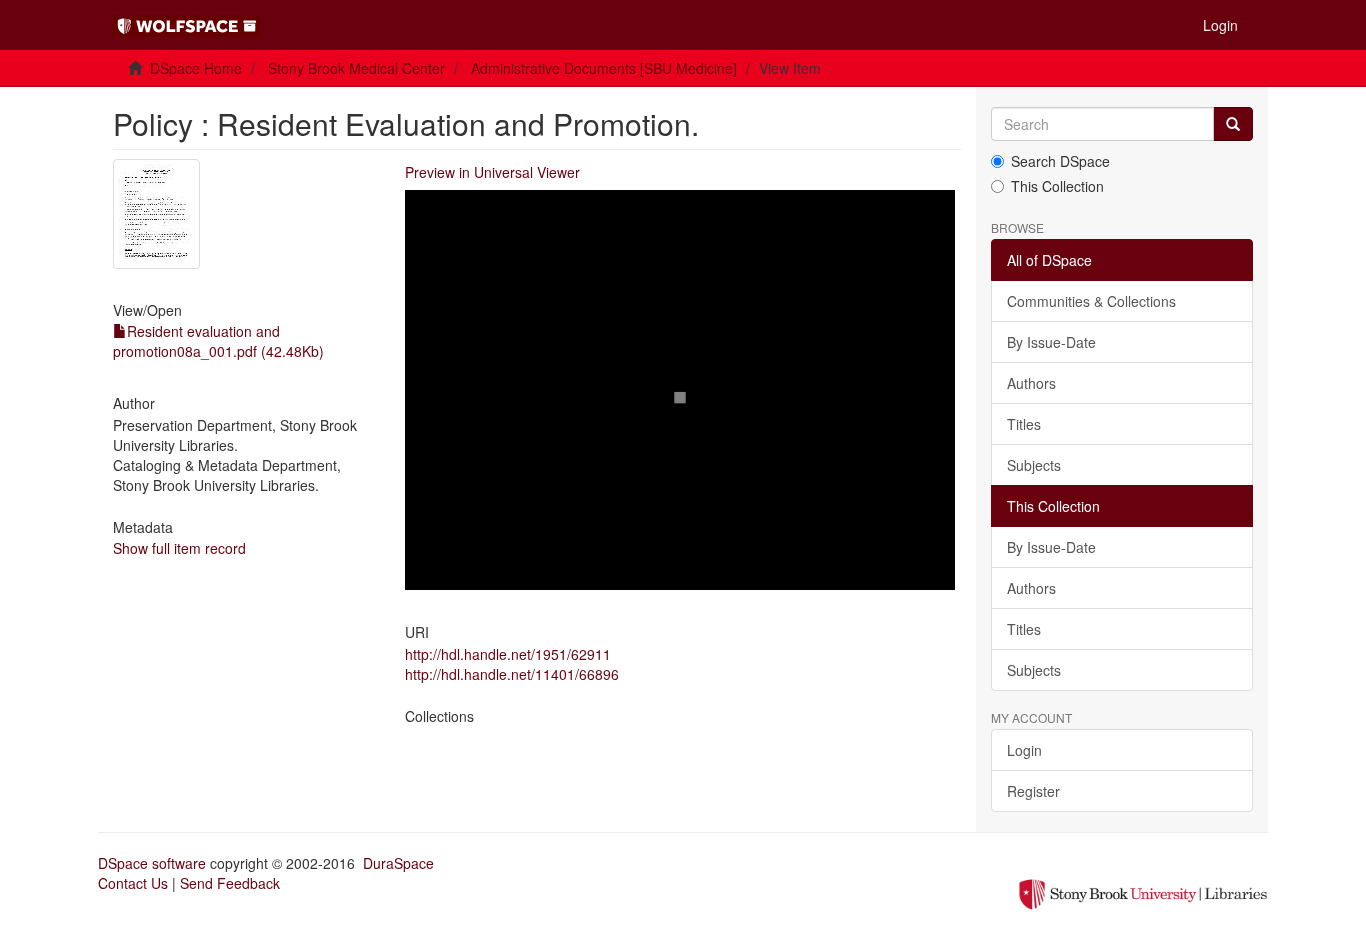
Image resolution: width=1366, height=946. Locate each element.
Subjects (1034, 465)
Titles (1024, 424)
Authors (1031, 383)
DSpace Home (196, 68)
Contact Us (133, 883)
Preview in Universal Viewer (492, 172)
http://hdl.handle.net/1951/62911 (508, 654)
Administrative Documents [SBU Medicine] (604, 68)
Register (1033, 791)
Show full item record (179, 548)
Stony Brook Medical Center (356, 68)
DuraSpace (398, 863)
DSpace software (152, 863)
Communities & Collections (1091, 301)
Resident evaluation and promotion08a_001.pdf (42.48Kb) (218, 341)
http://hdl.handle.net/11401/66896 (512, 674)
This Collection (1057, 186)
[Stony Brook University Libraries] (1143, 892)
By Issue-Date (1051, 342)
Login (1024, 750)
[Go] (1233, 124)
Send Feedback (230, 883)
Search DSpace (1060, 161)
